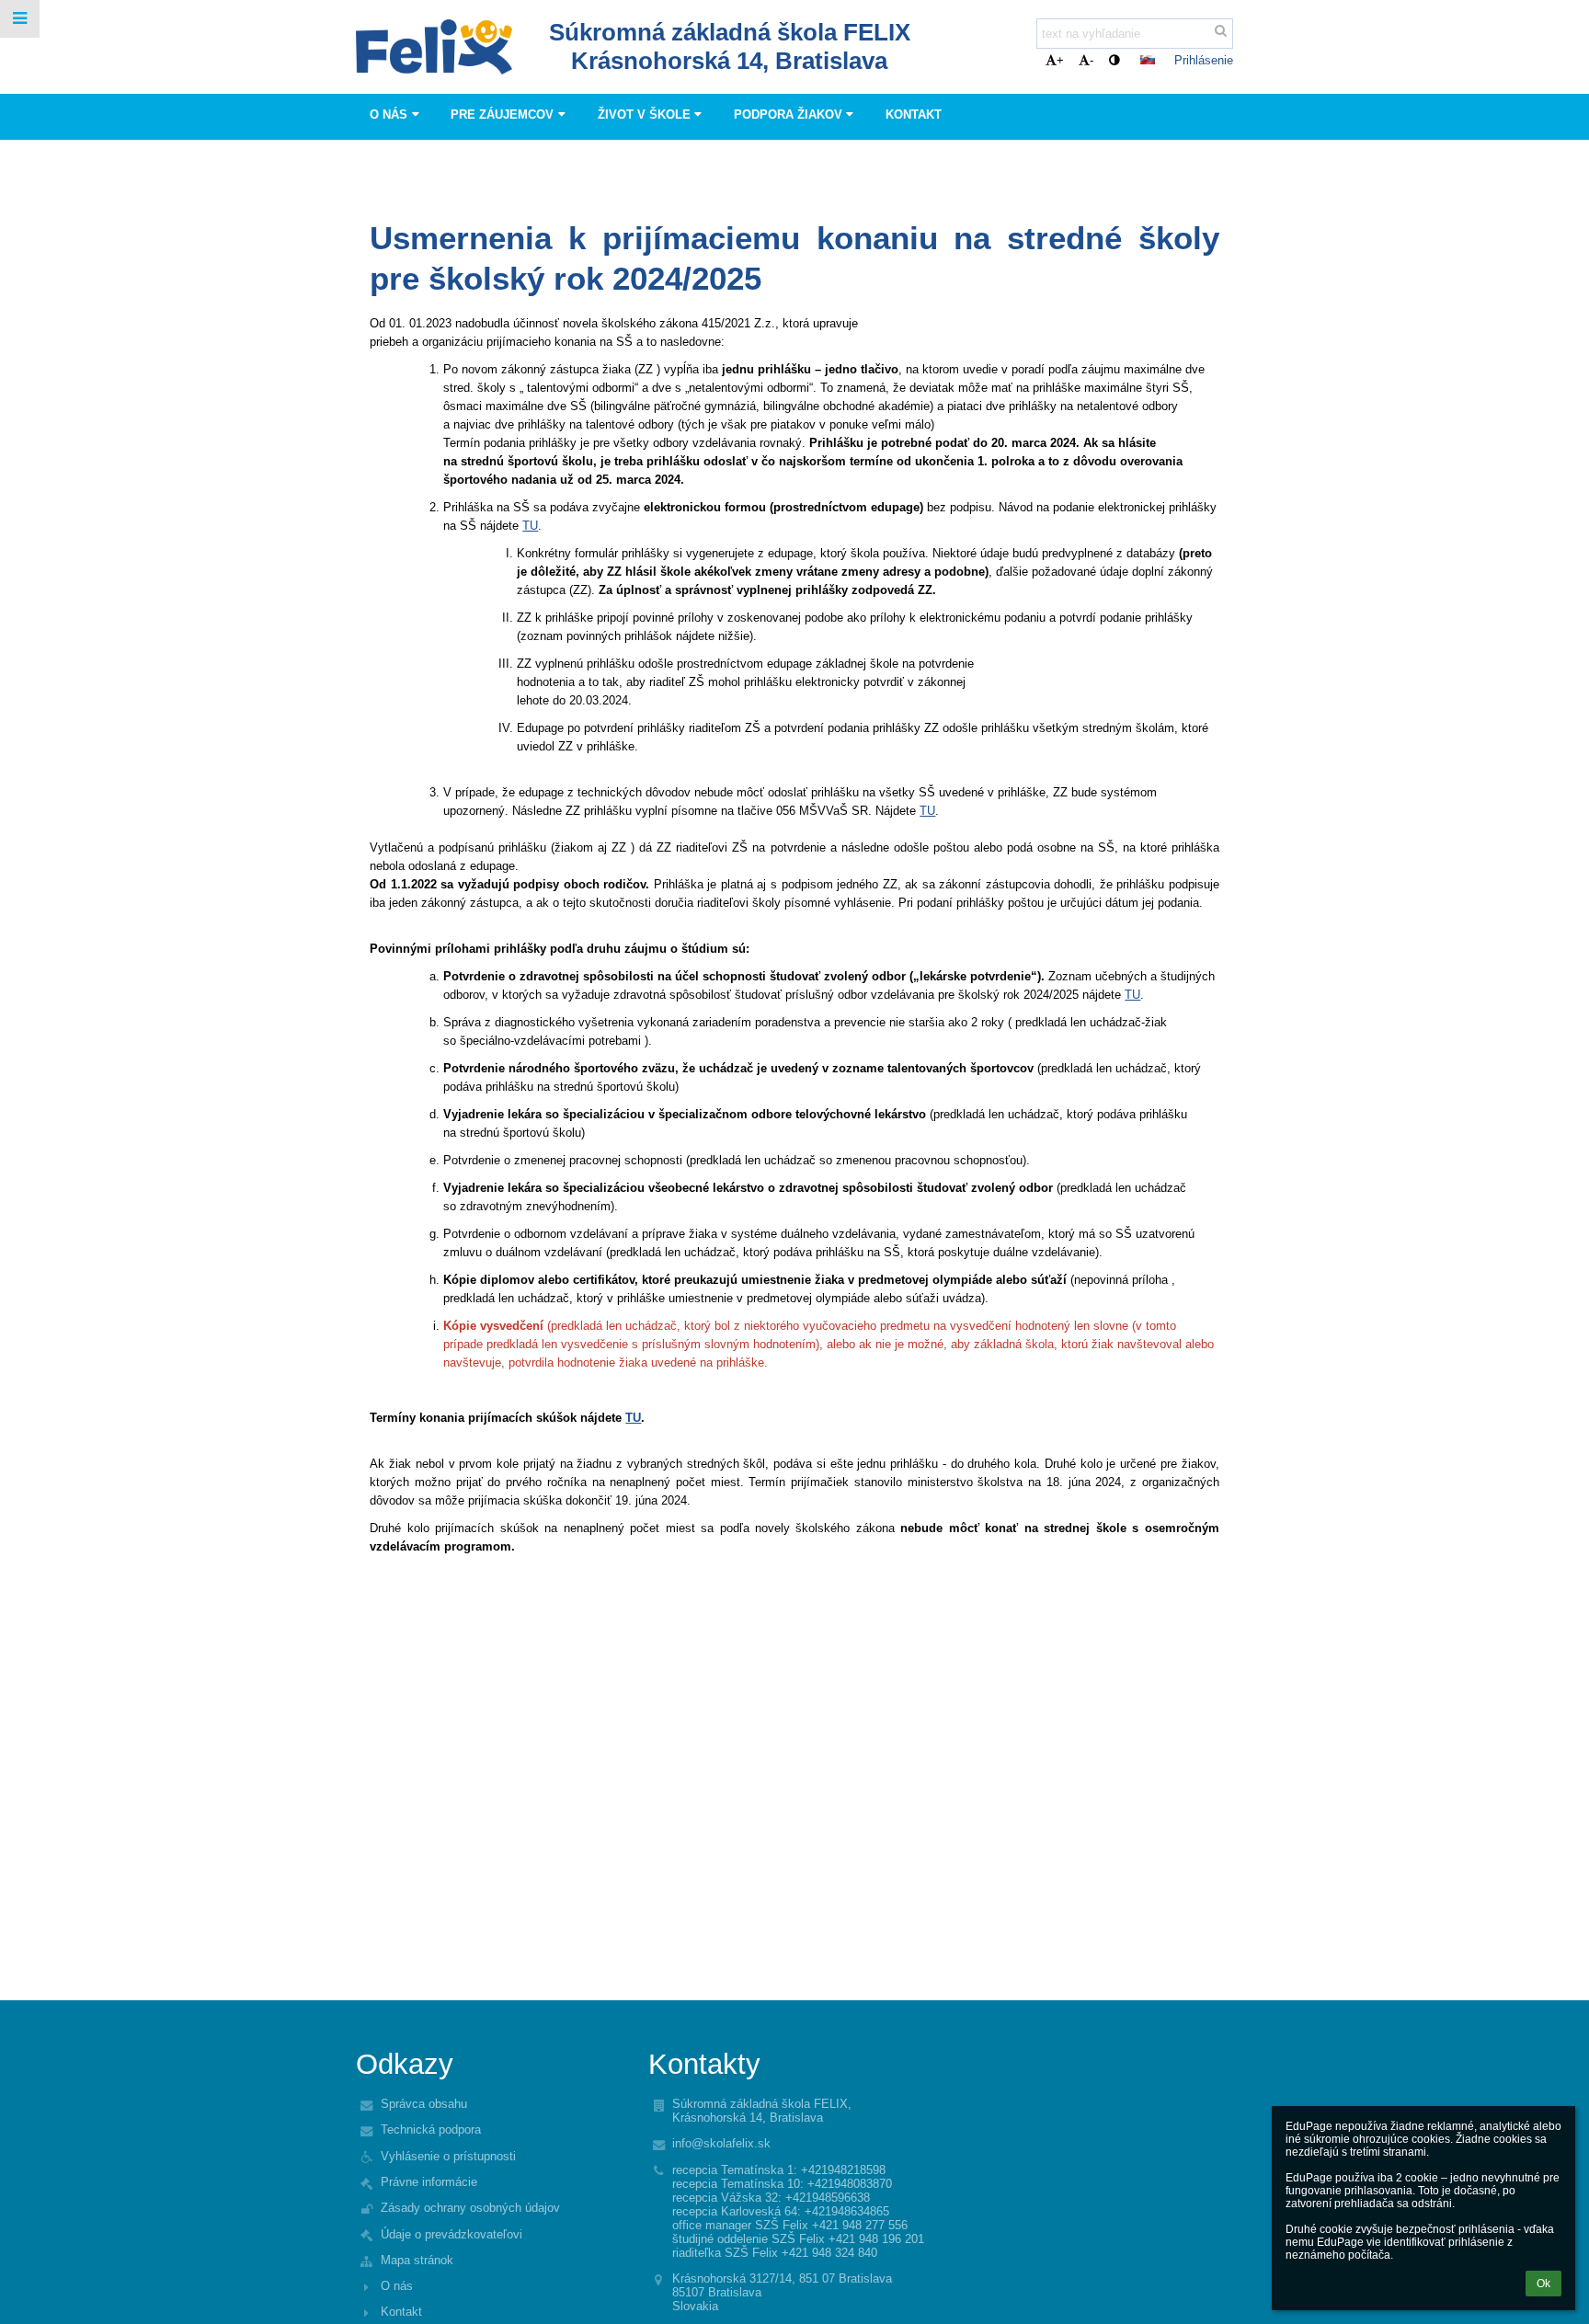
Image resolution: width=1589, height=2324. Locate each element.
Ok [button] (1543, 2284)
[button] (1114, 60)
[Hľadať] (1221, 31)
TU (530, 526)
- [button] (1092, 60)
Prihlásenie (1204, 60)
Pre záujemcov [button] (502, 114)
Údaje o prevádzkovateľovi (452, 2234)
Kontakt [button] (914, 114)
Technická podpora (431, 2129)
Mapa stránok (417, 2260)
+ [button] (1060, 60)
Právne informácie (429, 2182)
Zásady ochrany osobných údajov (470, 2208)
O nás (397, 2286)
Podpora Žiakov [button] (788, 114)
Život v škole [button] (644, 114)
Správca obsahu (424, 2104)
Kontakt (401, 2312)
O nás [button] (389, 114)
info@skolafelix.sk (721, 2143)
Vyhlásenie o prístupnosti (448, 2156)
